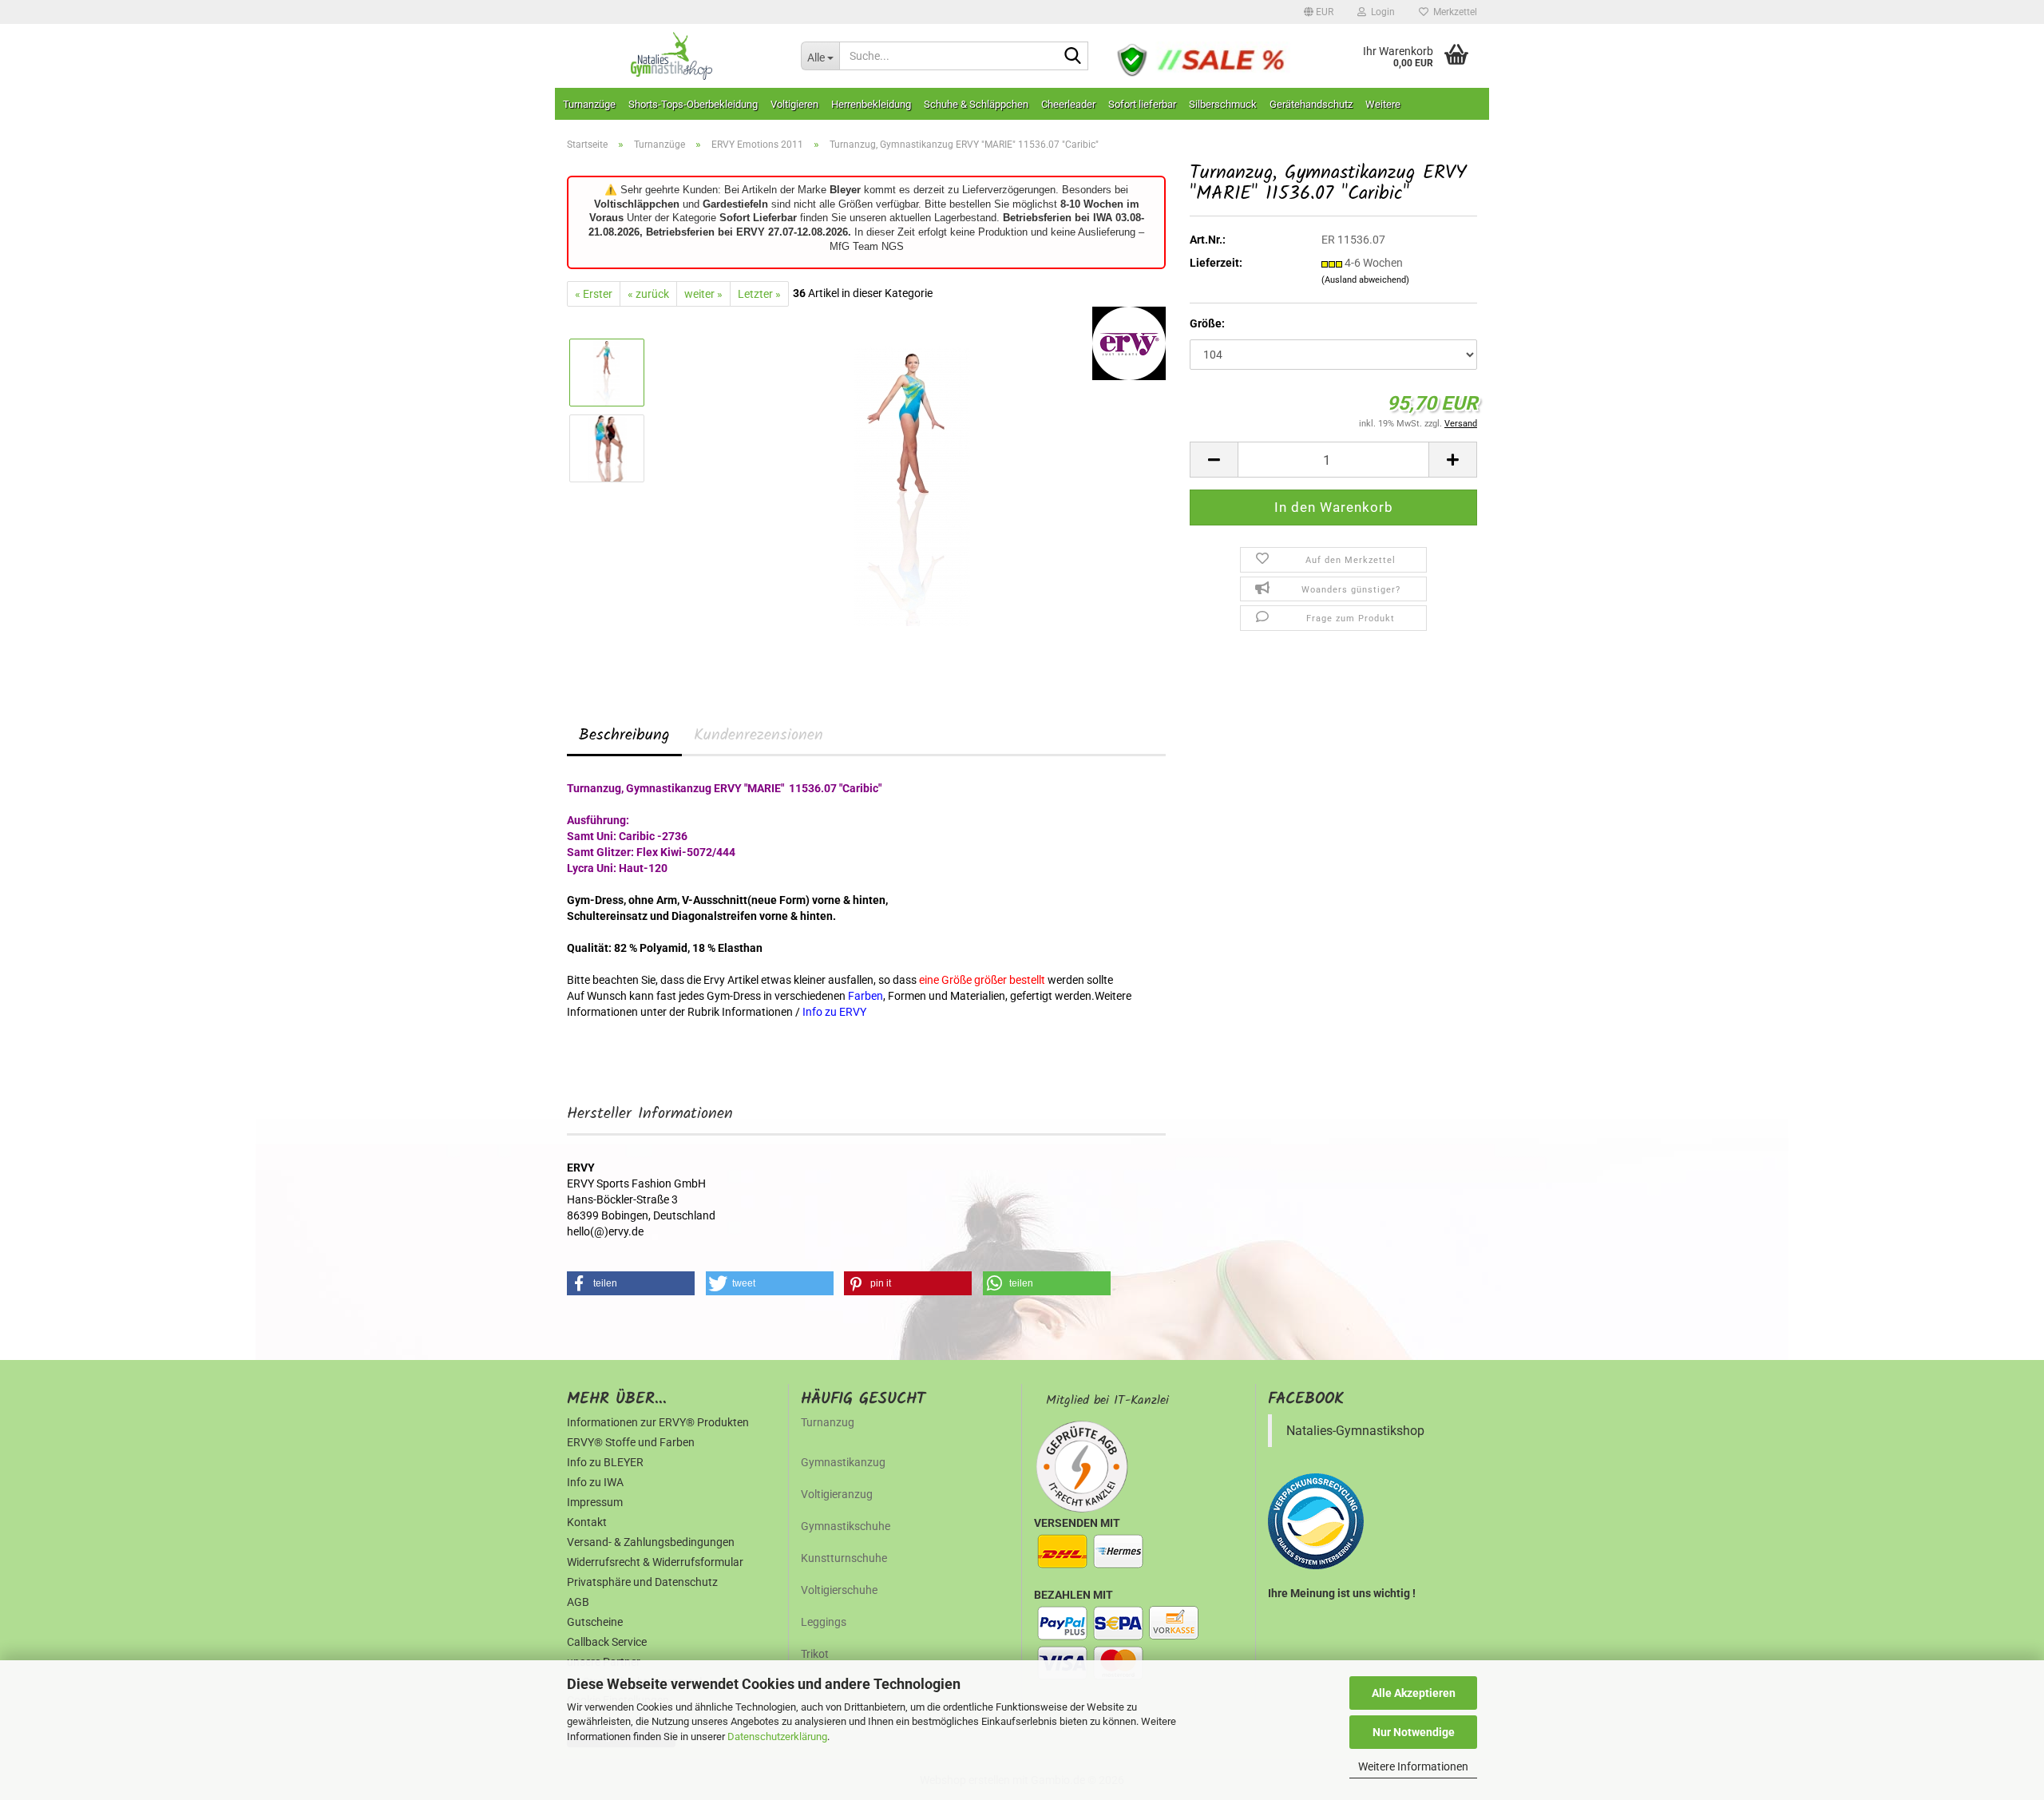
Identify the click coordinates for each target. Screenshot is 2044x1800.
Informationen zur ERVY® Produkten (658, 1422)
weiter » (703, 294)
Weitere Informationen (1413, 1766)
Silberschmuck (1223, 104)
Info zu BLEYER (605, 1462)
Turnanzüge (589, 104)
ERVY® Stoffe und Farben (631, 1442)
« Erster (594, 294)
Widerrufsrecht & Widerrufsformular (655, 1562)
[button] (1319, 12)
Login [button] (1380, 12)
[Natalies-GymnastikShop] (672, 56)
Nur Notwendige (1414, 1732)
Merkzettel (1453, 12)
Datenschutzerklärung (777, 1737)
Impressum (595, 1502)
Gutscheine (595, 1622)
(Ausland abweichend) (1365, 280)
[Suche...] (1073, 57)
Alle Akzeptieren (1414, 1693)
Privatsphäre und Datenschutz (642, 1582)
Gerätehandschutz (1311, 104)
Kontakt (587, 1522)
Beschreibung (624, 735)
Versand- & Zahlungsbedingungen (651, 1542)
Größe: (1207, 323)
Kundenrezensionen (759, 735)
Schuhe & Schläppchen (976, 104)
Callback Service (607, 1642)
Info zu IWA (595, 1482)
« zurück (648, 294)
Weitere (1383, 104)
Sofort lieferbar (1142, 104)
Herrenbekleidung (871, 104)
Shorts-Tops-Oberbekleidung (693, 104)
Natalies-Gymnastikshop (1355, 1431)
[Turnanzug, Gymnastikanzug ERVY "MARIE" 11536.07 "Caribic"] (912, 486)
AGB (578, 1602)
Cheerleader (1068, 104)
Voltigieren (794, 104)
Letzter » (759, 294)
